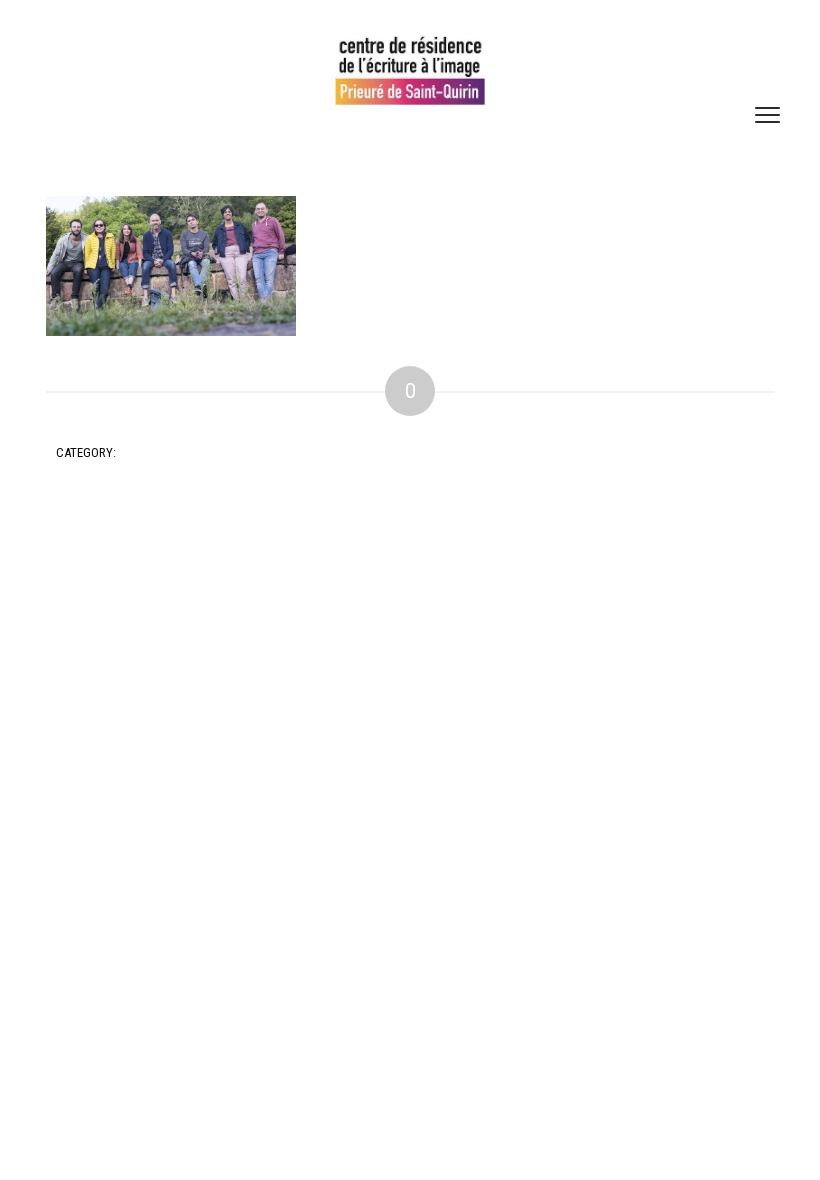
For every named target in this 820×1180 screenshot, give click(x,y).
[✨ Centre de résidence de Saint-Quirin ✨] (410, 70)
